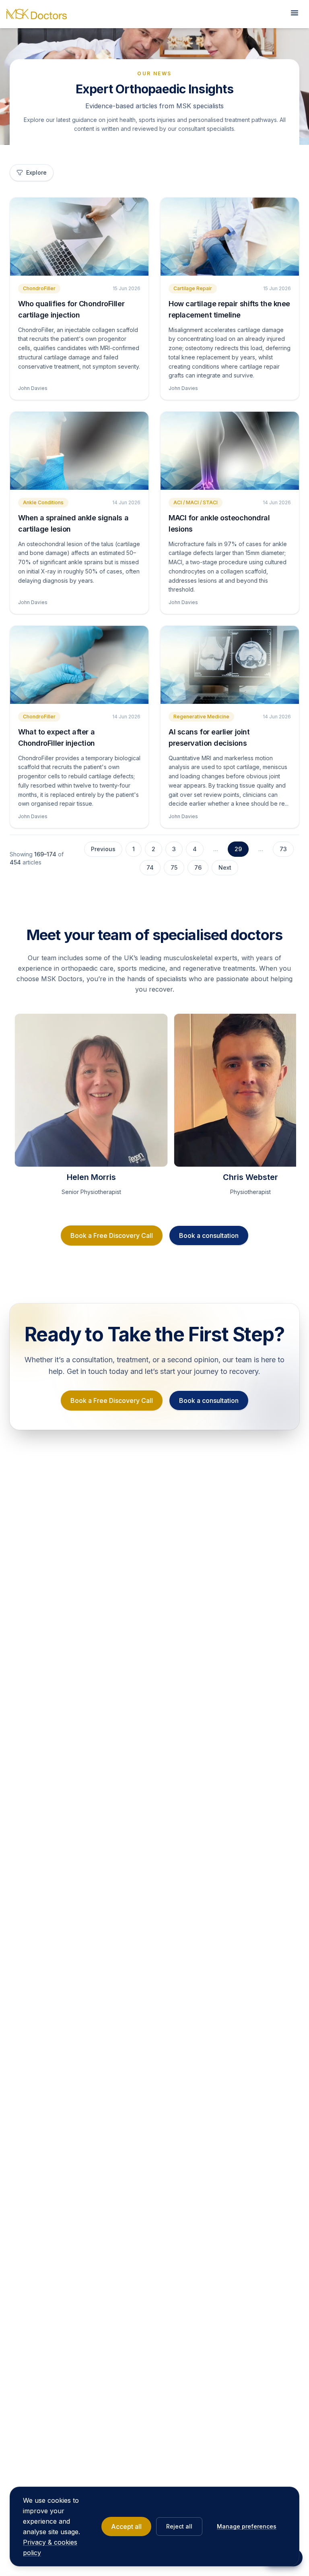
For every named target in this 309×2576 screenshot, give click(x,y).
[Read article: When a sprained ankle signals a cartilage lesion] (79, 451)
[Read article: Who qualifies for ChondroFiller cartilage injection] (79, 237)
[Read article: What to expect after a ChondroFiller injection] (79, 665)
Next (225, 867)
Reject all (179, 2526)
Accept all (126, 2527)
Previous (103, 849)
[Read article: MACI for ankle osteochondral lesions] (230, 451)
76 (198, 867)
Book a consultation (209, 1235)
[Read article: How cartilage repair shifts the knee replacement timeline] (230, 237)
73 (283, 849)
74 (150, 867)
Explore (36, 172)
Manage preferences (247, 2526)
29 (238, 849)
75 (174, 867)
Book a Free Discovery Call (112, 1235)
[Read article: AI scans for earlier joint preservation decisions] (230, 665)
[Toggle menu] (295, 14)
